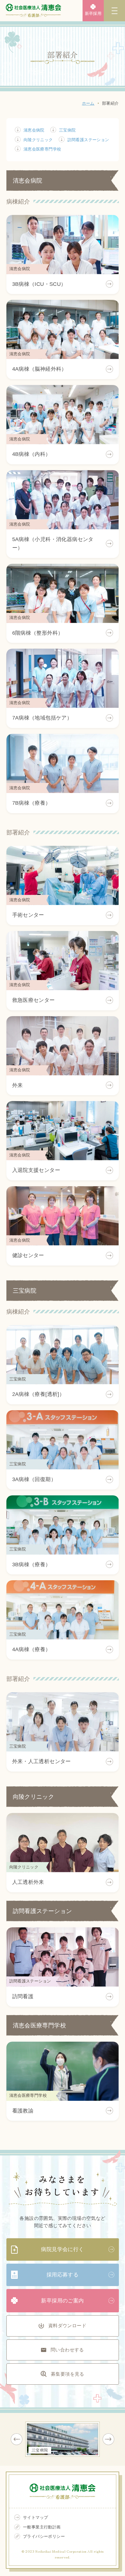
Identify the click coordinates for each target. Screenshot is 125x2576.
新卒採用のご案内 (62, 2301)
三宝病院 (67, 130)
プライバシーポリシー (44, 2536)
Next (108, 2439)
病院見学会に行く (62, 2249)
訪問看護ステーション (88, 140)
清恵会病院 (34, 130)
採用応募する (63, 2275)
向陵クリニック (38, 140)
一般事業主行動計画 (42, 2527)
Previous (17, 2439)
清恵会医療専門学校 (42, 149)
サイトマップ (35, 2517)
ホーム (88, 103)
